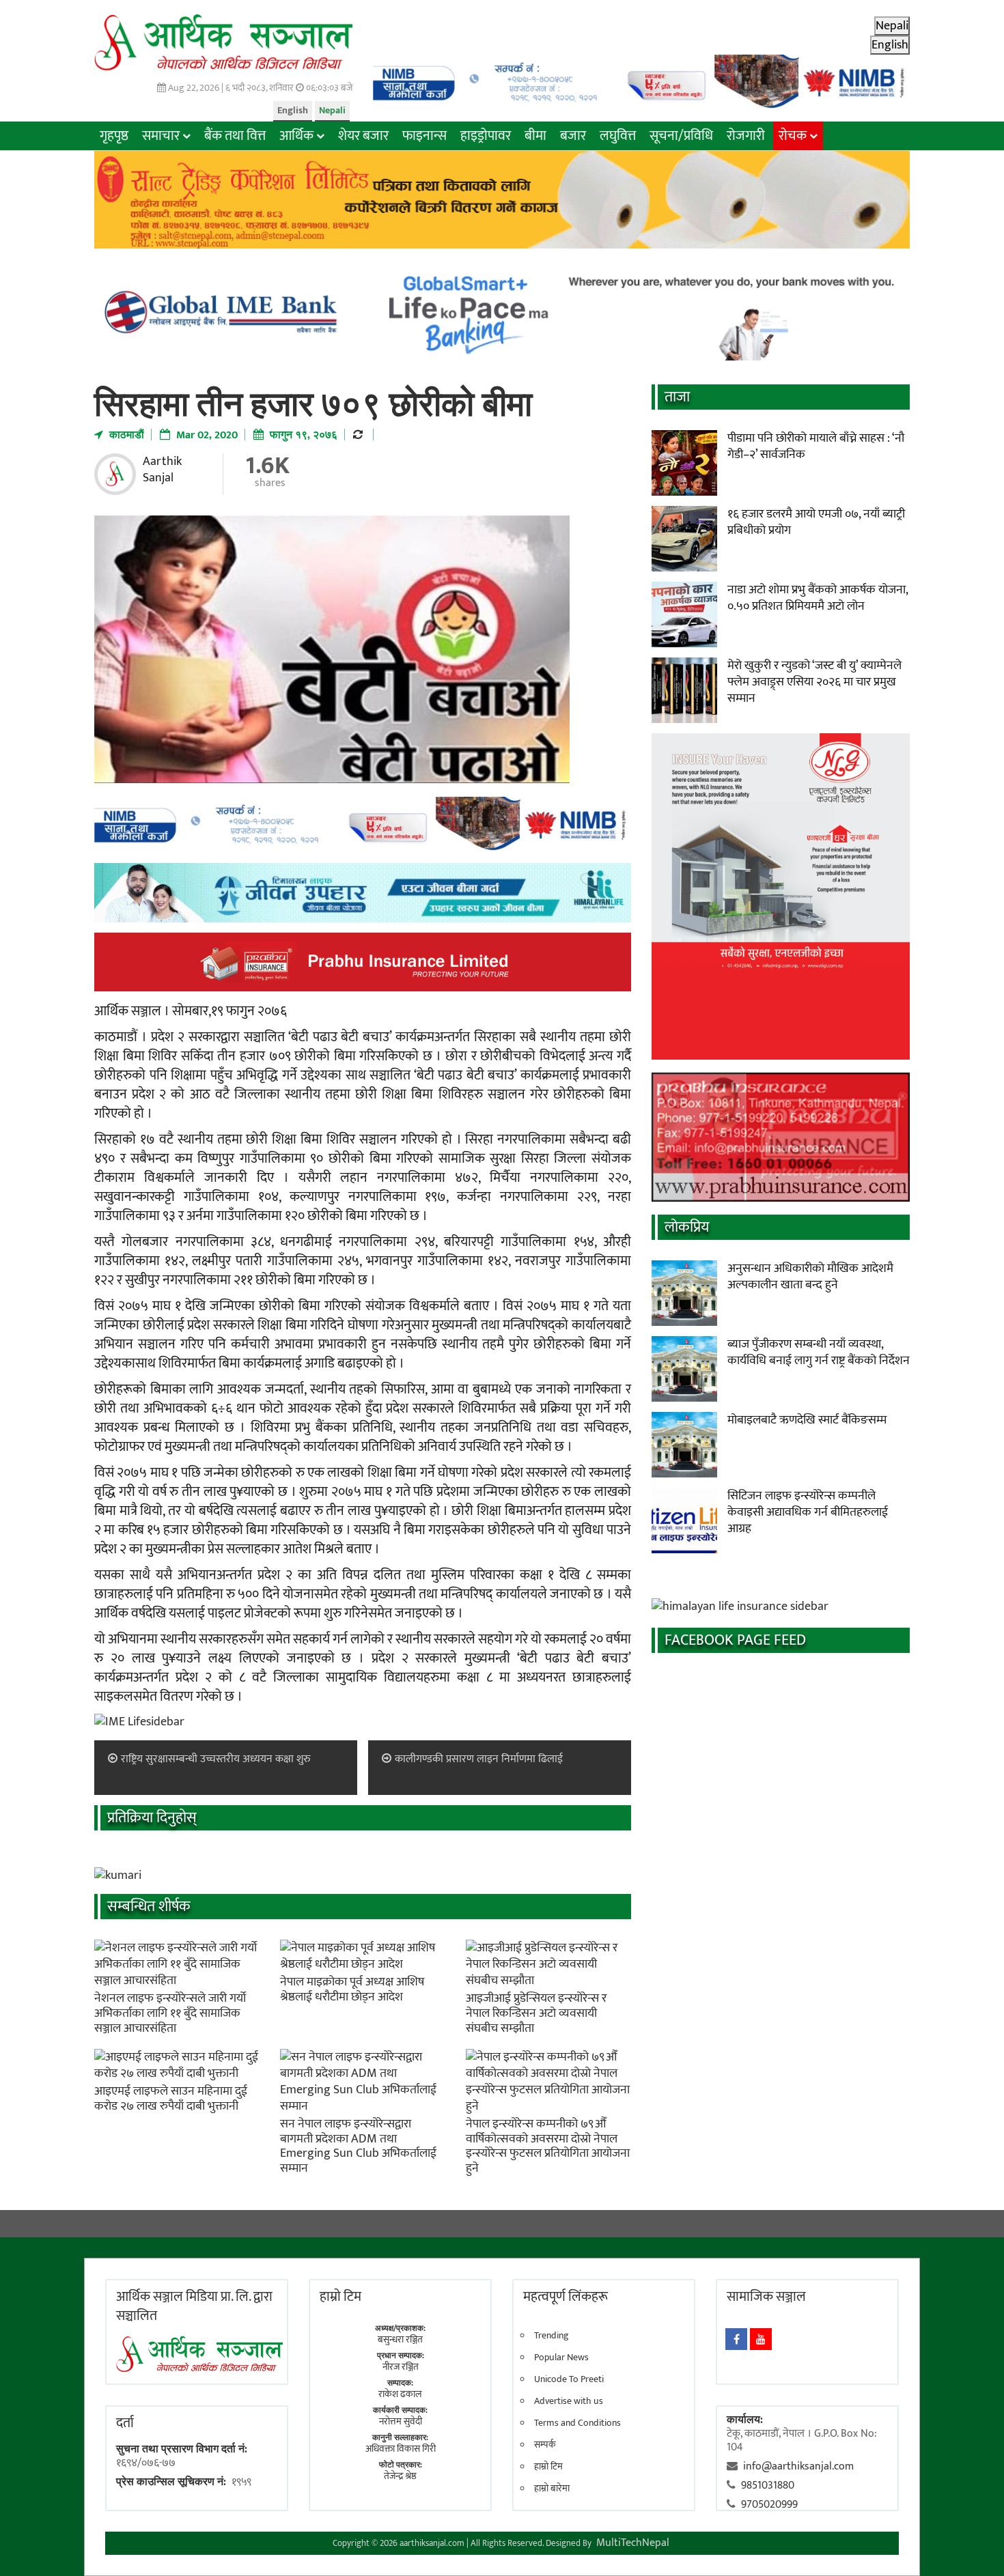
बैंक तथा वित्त (235, 136)
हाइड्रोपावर (486, 136)
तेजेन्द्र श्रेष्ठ (400, 2476)
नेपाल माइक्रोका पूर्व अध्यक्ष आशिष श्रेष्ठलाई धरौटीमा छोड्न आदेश (352, 1990)
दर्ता (125, 2423)
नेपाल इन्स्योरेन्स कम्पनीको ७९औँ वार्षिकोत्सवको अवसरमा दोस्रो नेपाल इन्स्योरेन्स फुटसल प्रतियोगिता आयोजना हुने (548, 2146)
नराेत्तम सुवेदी (401, 2421)
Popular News (561, 2358)
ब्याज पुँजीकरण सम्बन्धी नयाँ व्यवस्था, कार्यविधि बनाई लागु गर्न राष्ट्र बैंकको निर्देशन (819, 1353)
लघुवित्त (618, 136)
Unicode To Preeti (569, 2379)
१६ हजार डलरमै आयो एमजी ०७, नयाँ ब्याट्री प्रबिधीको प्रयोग (816, 522)
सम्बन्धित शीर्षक (149, 1907)
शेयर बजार (363, 136)
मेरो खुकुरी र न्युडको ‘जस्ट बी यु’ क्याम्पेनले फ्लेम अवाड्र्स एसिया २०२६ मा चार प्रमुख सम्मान (814, 682)
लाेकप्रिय (687, 1227)
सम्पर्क (545, 2445)
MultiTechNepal (633, 2543)
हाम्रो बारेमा (552, 2489)
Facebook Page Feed (735, 1640)
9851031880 (768, 2486)
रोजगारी (746, 136)
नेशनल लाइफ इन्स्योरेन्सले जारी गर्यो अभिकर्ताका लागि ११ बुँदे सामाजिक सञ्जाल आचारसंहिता (170, 2013)
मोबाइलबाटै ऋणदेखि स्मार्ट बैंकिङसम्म (807, 1420)
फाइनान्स (424, 136)
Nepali (332, 110)
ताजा (677, 397)
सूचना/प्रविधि (681, 136)
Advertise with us (569, 2401)
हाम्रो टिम (548, 2467)
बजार (573, 136)
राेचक (793, 136)
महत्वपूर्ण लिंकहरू (566, 2297)
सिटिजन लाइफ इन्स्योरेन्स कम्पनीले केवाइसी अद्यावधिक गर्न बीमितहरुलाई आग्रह (808, 1512)
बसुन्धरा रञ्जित (400, 2339)
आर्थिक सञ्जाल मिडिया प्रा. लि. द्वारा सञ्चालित (194, 2306)
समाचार (161, 136)
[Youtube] (761, 2339)
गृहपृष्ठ (114, 136)
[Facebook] (736, 2339)
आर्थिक (296, 136)
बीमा (535, 136)
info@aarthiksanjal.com (798, 2466)
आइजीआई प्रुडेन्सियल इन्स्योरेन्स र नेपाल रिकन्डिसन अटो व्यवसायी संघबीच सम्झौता (536, 2013)
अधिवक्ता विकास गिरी (401, 2449)
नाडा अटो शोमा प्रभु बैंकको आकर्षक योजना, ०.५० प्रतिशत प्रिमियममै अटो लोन (818, 598)
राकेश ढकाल (400, 2394)
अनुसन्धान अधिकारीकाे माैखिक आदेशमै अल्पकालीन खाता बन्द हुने (810, 1277)
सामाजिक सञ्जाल (766, 2297)
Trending (552, 2336)
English (293, 110)
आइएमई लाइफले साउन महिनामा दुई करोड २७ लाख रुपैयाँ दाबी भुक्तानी (171, 2099)
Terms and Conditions (577, 2423)
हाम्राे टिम (340, 2297)
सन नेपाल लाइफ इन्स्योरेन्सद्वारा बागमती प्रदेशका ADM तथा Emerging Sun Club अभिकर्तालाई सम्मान (358, 2146)
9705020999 (769, 2505)
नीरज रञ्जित (401, 2367)
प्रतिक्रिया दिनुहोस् (152, 1818)
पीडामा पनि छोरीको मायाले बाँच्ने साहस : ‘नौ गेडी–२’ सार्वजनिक (816, 447)
